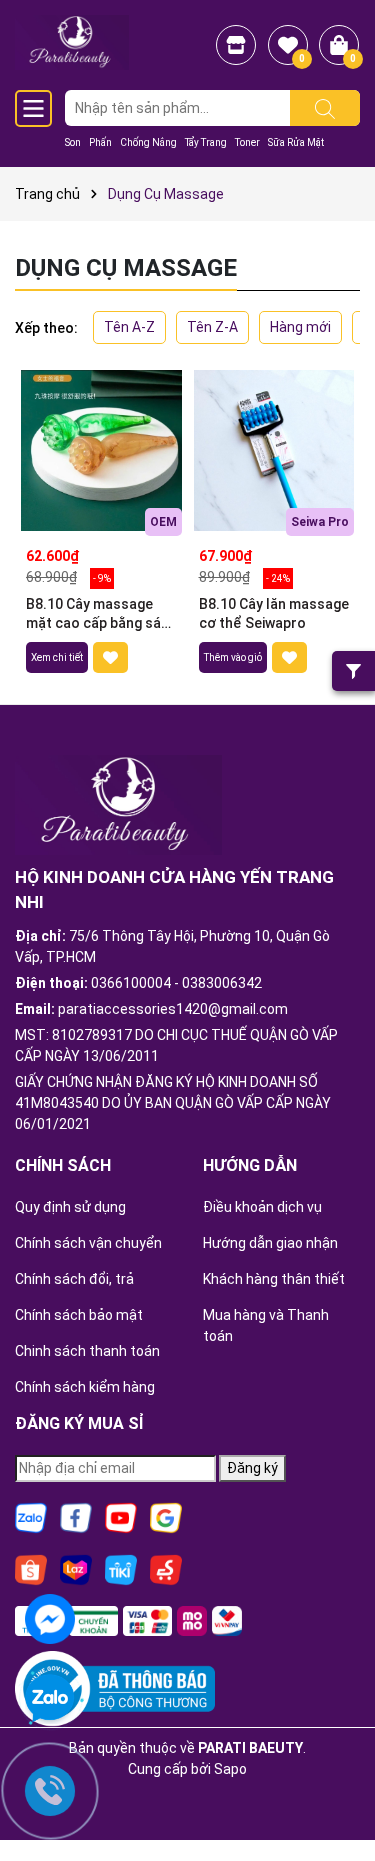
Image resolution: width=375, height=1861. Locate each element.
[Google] (166, 1517)
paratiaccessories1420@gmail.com (173, 1009)
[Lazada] (76, 1569)
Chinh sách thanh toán (87, 1351)
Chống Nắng (148, 142)
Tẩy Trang (206, 142)
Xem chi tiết (57, 657)
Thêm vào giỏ (233, 657)
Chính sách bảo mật (79, 1315)
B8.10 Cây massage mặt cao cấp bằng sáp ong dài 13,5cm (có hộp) (97, 615)
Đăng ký (252, 1468)
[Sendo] (166, 1569)
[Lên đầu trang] (335, 1791)
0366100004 (131, 983)
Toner (247, 142)
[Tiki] (121, 1569)
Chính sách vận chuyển (88, 1243)
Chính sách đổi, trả (74, 1279)
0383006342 (222, 983)
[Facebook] (76, 1517)
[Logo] (72, 41)
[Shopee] (31, 1569)
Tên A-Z (129, 327)
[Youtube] (121, 1517)
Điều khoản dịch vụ (262, 1207)
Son (73, 142)
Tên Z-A (212, 327)
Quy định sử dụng (70, 1207)
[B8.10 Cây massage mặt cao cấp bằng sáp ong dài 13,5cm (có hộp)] (101, 450)
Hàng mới (300, 327)
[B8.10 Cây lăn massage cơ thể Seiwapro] (274, 450)
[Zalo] (31, 1517)
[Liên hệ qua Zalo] (50, 1699)
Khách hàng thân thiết (274, 1279)
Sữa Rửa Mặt (296, 142)
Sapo (230, 1769)
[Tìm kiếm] (325, 108)
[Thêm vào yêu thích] (110, 657)
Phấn (100, 142)
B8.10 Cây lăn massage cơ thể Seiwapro (274, 614)
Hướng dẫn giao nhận (270, 1243)
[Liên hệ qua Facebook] (50, 1617)
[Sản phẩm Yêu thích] (288, 45)
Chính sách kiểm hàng (85, 1387)
